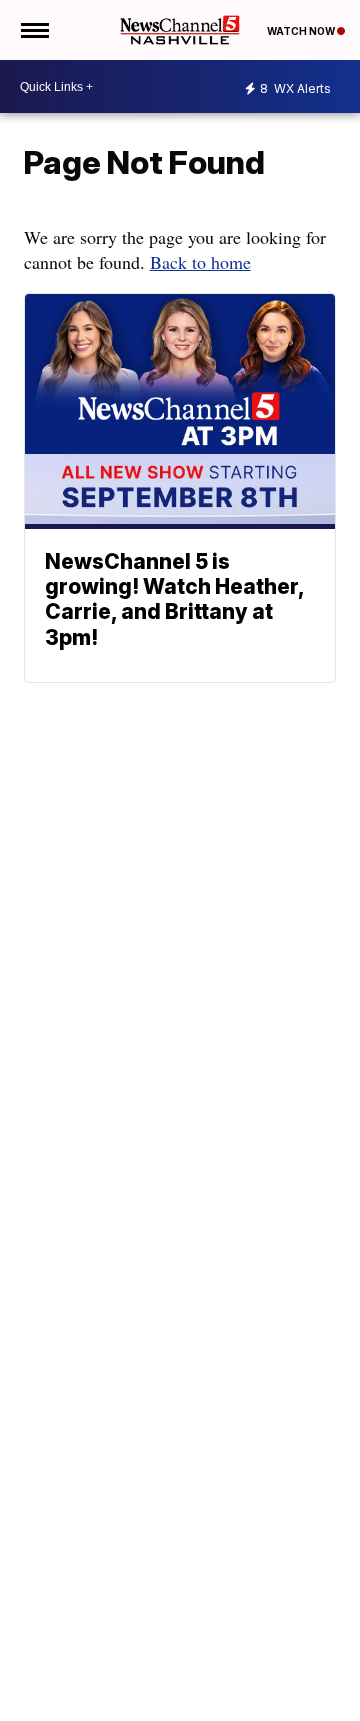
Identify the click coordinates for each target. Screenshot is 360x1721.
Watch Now (302, 31)
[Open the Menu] (33, 30)
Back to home (200, 262)
